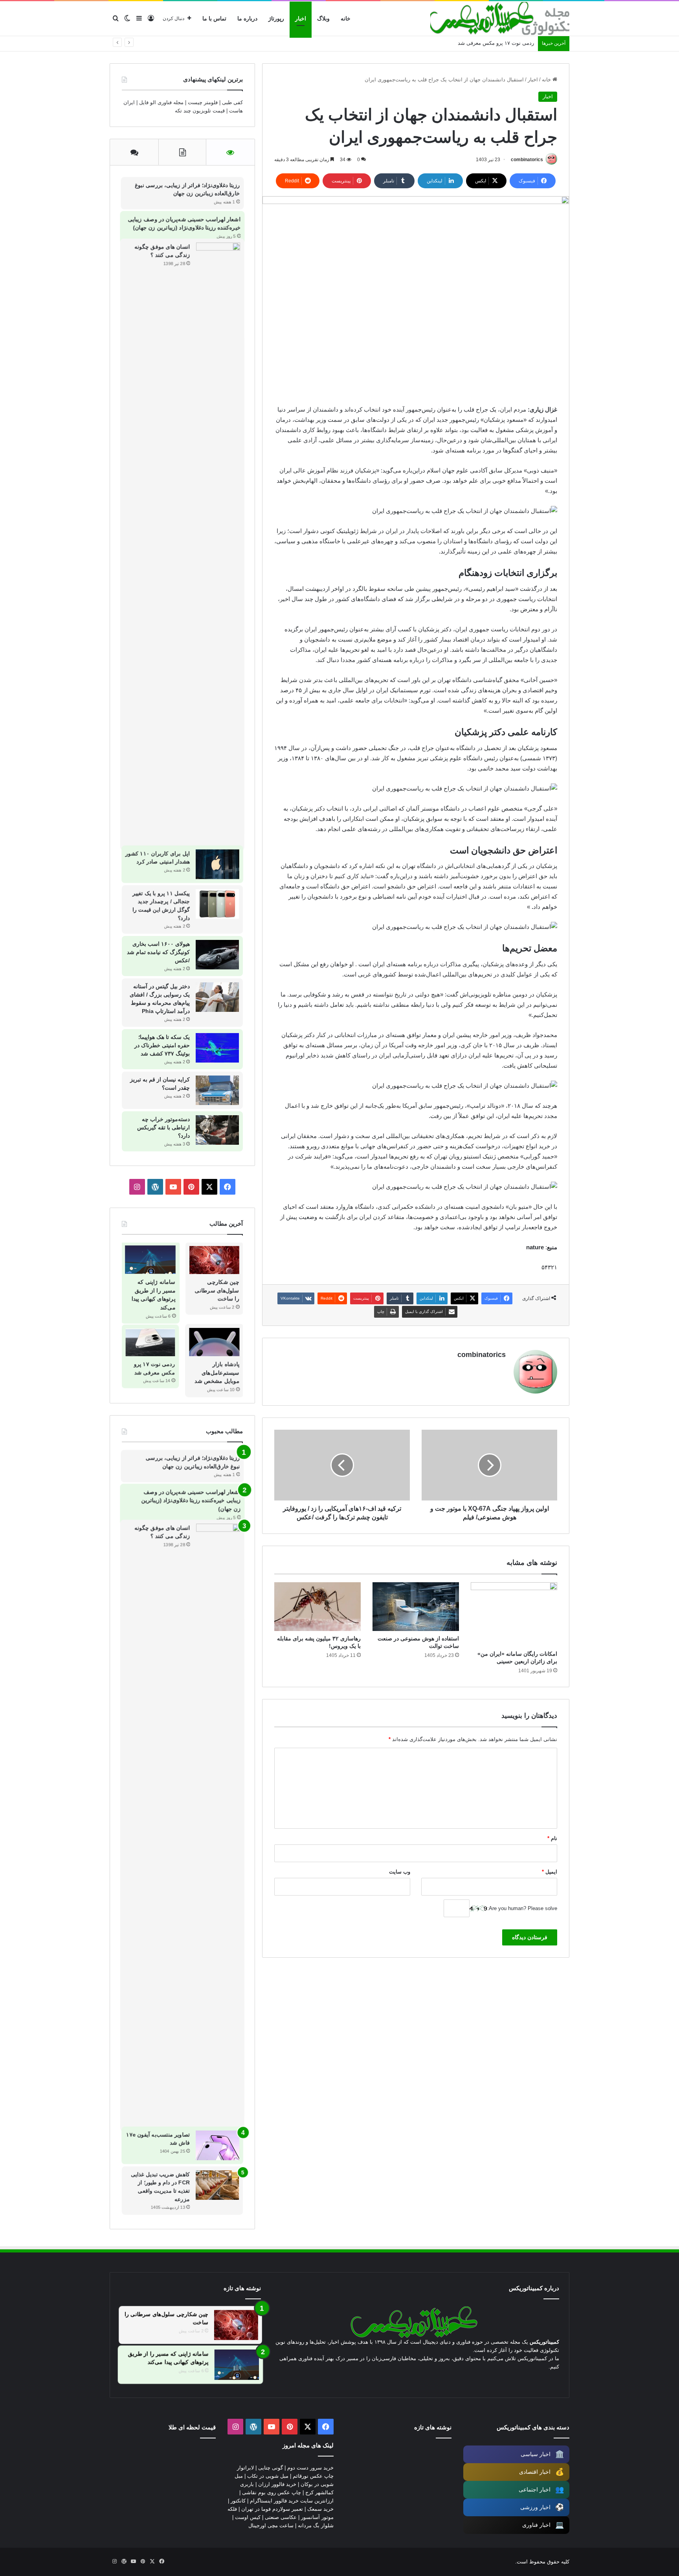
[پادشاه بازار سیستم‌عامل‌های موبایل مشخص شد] (214, 1342)
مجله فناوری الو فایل (161, 102)
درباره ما (247, 18)
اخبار (301, 18)
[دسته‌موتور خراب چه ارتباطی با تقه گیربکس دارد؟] (217, 1130)
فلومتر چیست (203, 102)
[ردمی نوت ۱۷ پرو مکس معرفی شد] (150, 1342)
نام (552, 1838)
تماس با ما (214, 18)
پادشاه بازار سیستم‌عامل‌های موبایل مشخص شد (217, 1373)
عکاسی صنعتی (281, 2517)
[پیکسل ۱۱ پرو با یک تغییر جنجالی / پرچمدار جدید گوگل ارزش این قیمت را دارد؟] (218, 904)
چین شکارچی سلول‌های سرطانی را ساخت (217, 1290)
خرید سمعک (320, 2509)
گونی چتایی (271, 2468)
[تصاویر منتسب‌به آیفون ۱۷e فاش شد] (218, 2145)
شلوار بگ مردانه (316, 2525)
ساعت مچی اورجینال (271, 2525)
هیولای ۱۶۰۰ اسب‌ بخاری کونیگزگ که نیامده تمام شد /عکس (158, 952)
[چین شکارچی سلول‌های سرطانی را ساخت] (215, 1260)
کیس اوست (248, 2517)
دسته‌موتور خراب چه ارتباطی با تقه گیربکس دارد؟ (163, 1127)
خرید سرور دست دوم (310, 2468)
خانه (346, 18)
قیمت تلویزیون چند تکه (200, 111)
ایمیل (550, 1872)
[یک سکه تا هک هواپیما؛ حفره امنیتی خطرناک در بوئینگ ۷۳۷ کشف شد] (217, 1048)
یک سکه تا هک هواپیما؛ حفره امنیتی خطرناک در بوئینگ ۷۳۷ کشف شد (162, 1045)
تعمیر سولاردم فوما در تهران (272, 2509)
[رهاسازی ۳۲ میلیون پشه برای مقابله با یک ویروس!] (317, 1607)
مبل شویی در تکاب (268, 2476)
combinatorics (527, 160)
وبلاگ (323, 18)
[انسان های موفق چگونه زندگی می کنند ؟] (217, 544)
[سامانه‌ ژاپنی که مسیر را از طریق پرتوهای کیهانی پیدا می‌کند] (150, 1260)
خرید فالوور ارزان (277, 2484)
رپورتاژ (276, 18)
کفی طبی (232, 102)
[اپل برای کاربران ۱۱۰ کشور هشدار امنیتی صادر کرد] (218, 864)
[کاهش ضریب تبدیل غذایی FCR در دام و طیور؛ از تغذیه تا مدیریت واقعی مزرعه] (218, 2185)
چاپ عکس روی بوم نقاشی (272, 2492)
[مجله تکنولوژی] (500, 19)
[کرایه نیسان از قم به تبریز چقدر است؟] (217, 1090)
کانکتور (238, 2501)
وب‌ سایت (400, 1872)
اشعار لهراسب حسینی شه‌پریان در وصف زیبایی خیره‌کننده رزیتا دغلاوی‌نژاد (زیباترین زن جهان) (191, 1500)
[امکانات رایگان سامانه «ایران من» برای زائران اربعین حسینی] (514, 1614)
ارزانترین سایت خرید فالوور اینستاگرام (292, 2501)
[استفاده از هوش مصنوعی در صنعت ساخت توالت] (416, 1607)
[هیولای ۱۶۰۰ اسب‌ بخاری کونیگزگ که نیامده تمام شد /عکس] (217, 955)
